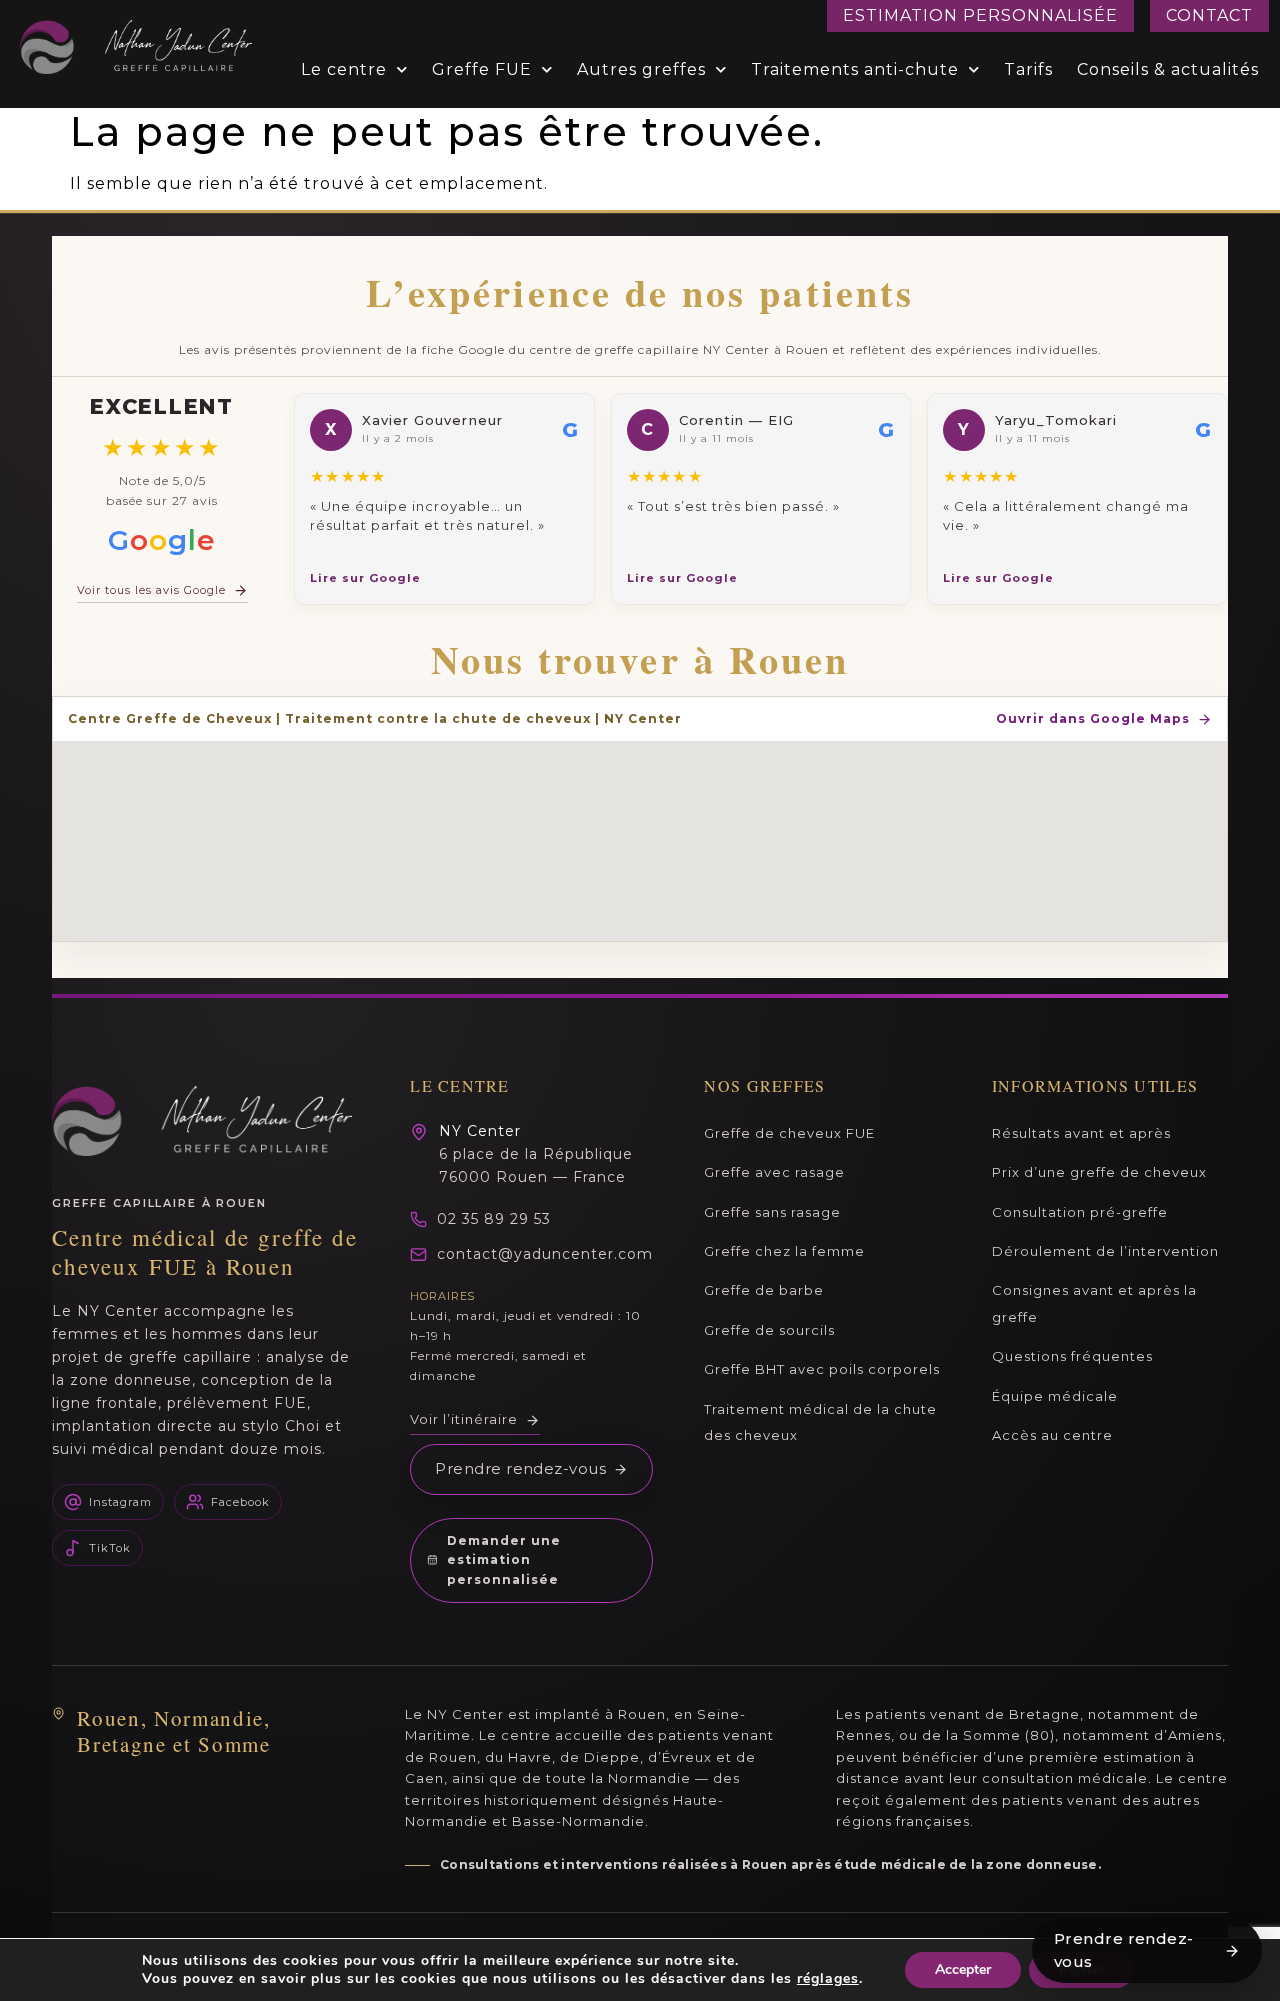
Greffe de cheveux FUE (789, 1133)
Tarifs (1028, 69)
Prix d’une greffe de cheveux (1099, 1172)
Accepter (963, 1969)
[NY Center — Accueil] (202, 1121)
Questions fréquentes (1072, 1356)
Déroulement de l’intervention (1105, 1251)
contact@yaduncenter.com (545, 1254)
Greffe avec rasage (774, 1172)
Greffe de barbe (764, 1290)
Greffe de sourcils (769, 1330)
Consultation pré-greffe (1080, 1212)
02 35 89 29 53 (494, 1219)
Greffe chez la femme (784, 1251)
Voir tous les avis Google (151, 590)
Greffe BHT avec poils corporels (822, 1369)
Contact (1209, 15)
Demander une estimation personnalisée (504, 1560)
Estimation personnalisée (980, 15)
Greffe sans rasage (772, 1212)
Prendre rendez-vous (520, 1468)
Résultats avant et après (1081, 1133)
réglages (828, 1979)
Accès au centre (1052, 1435)
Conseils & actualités (1168, 69)
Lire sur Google (365, 578)
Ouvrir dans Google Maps (1093, 718)
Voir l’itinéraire (464, 1419)
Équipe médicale (1055, 1396)
